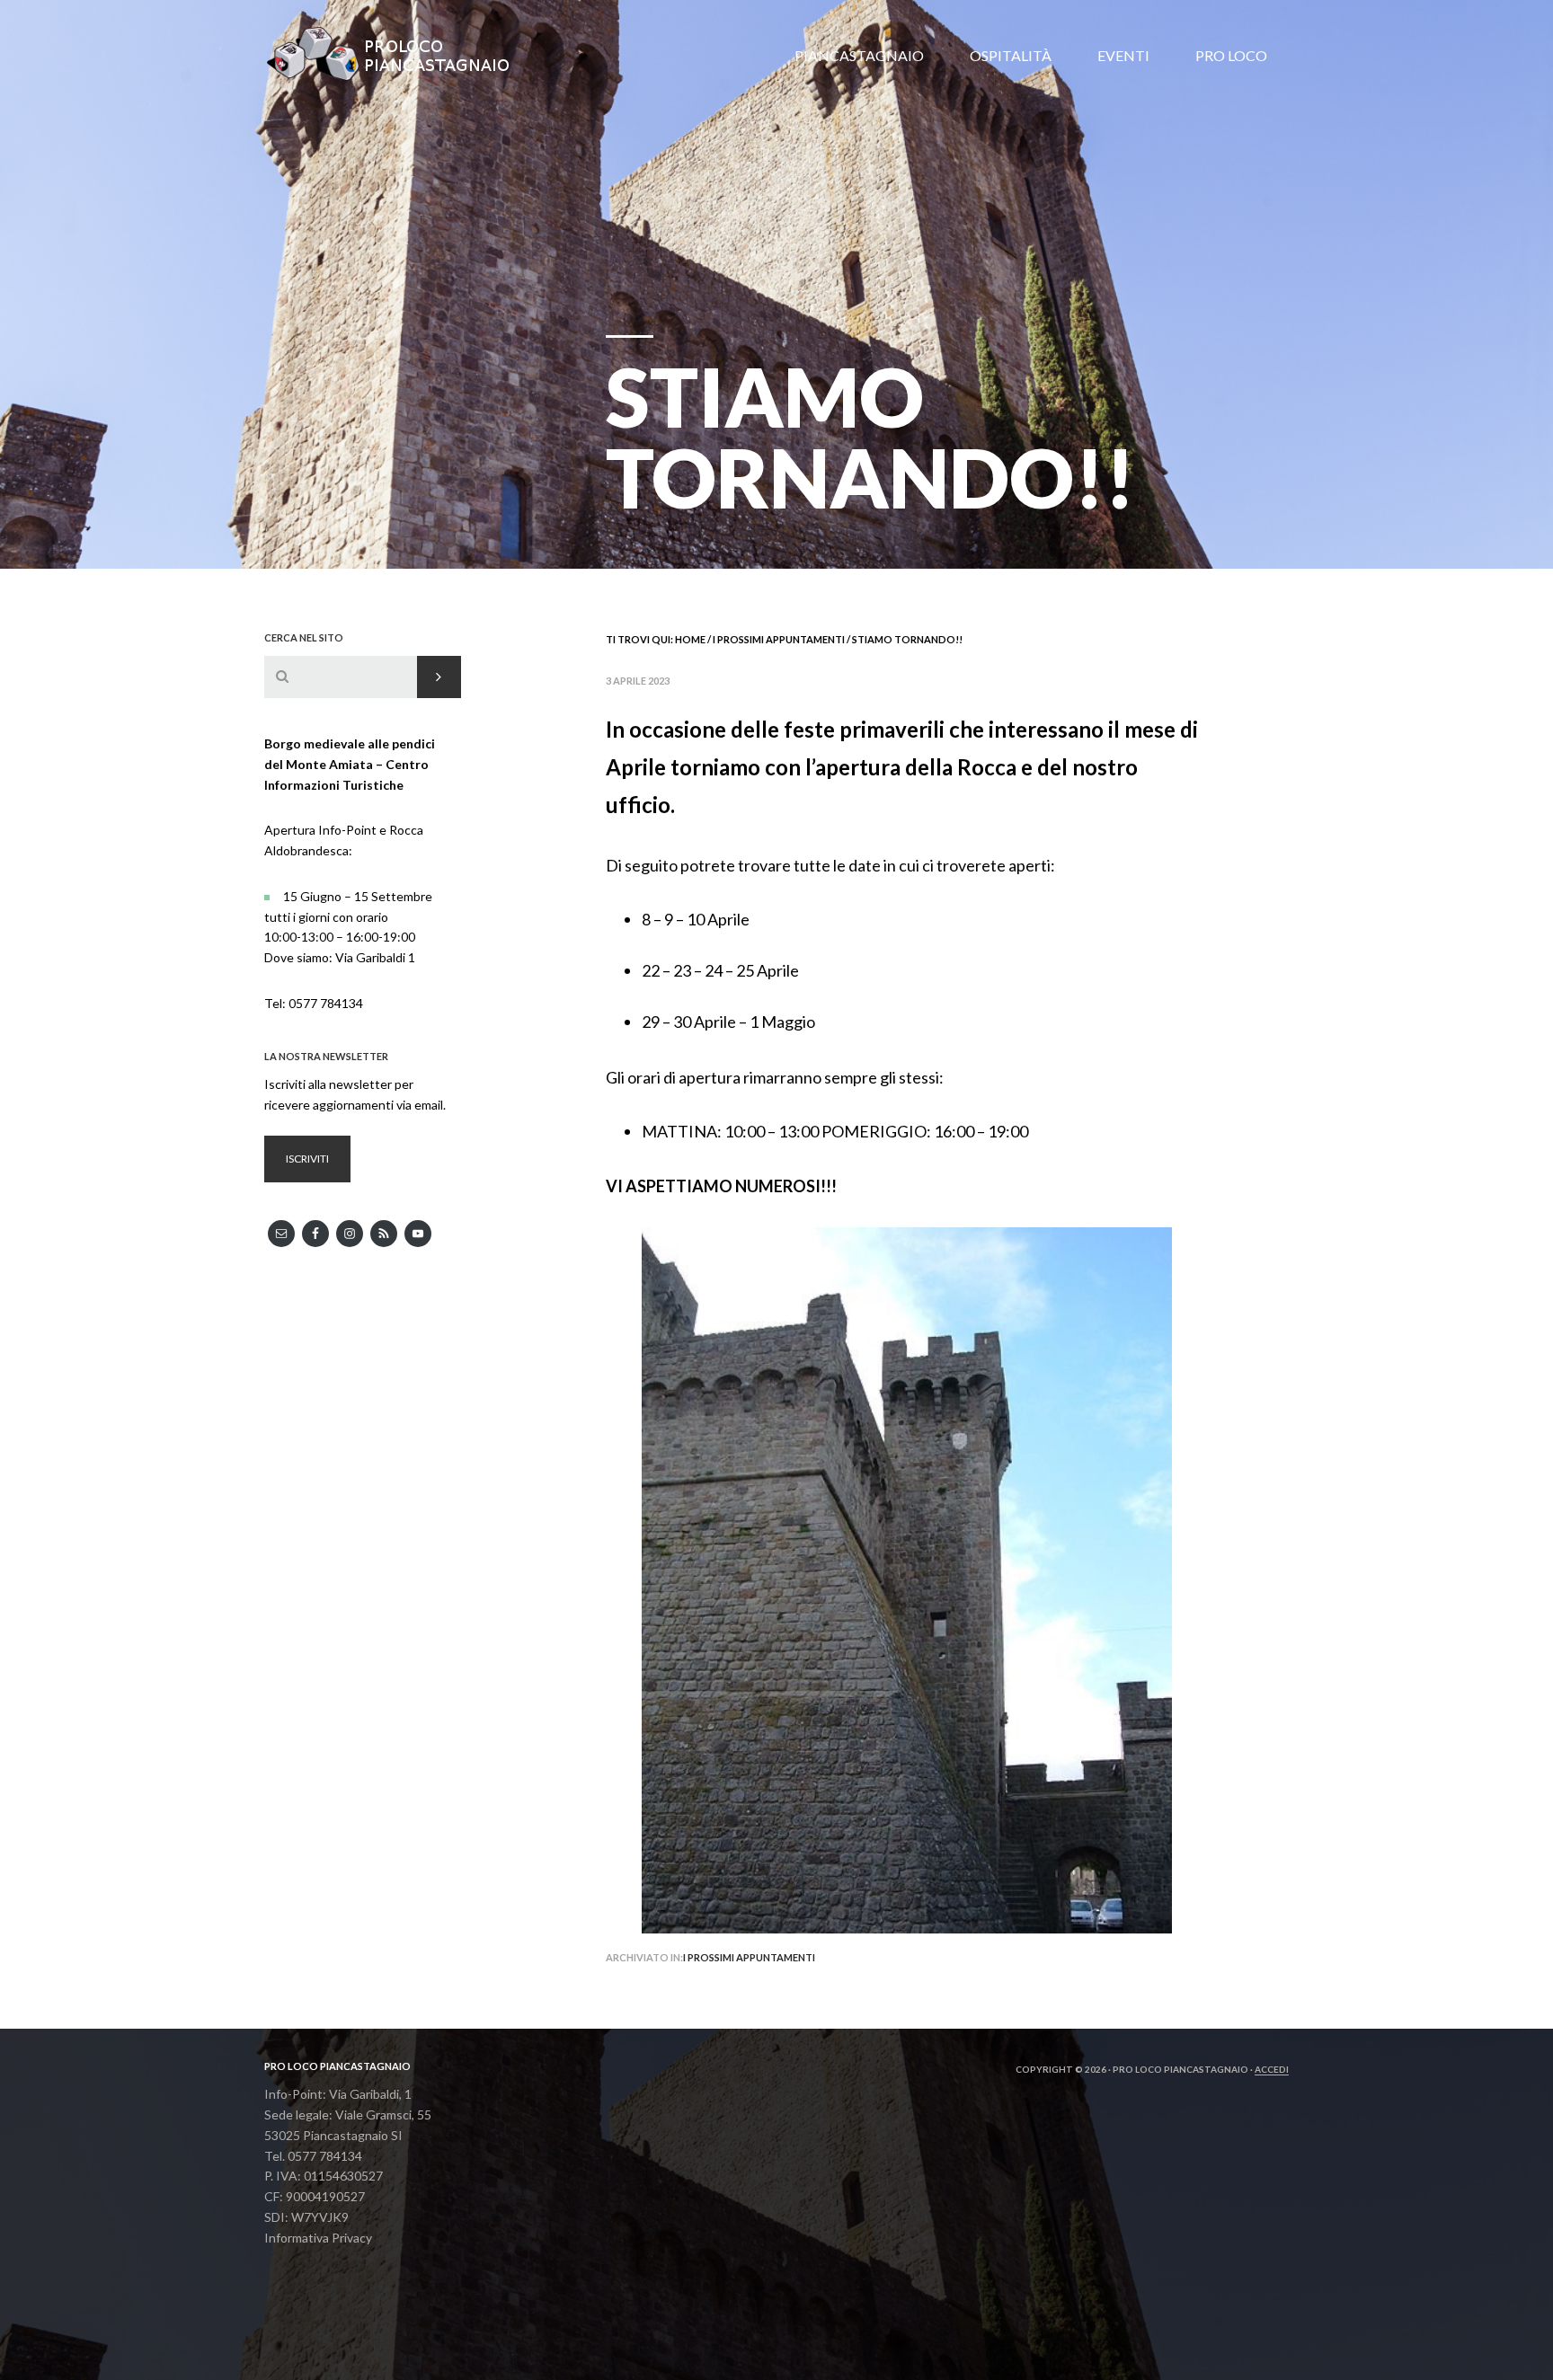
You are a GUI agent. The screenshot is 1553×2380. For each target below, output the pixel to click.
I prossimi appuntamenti (749, 1957)
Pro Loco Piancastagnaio (399, 54)
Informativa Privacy (318, 2238)
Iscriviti (307, 1159)
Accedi (1272, 2069)
